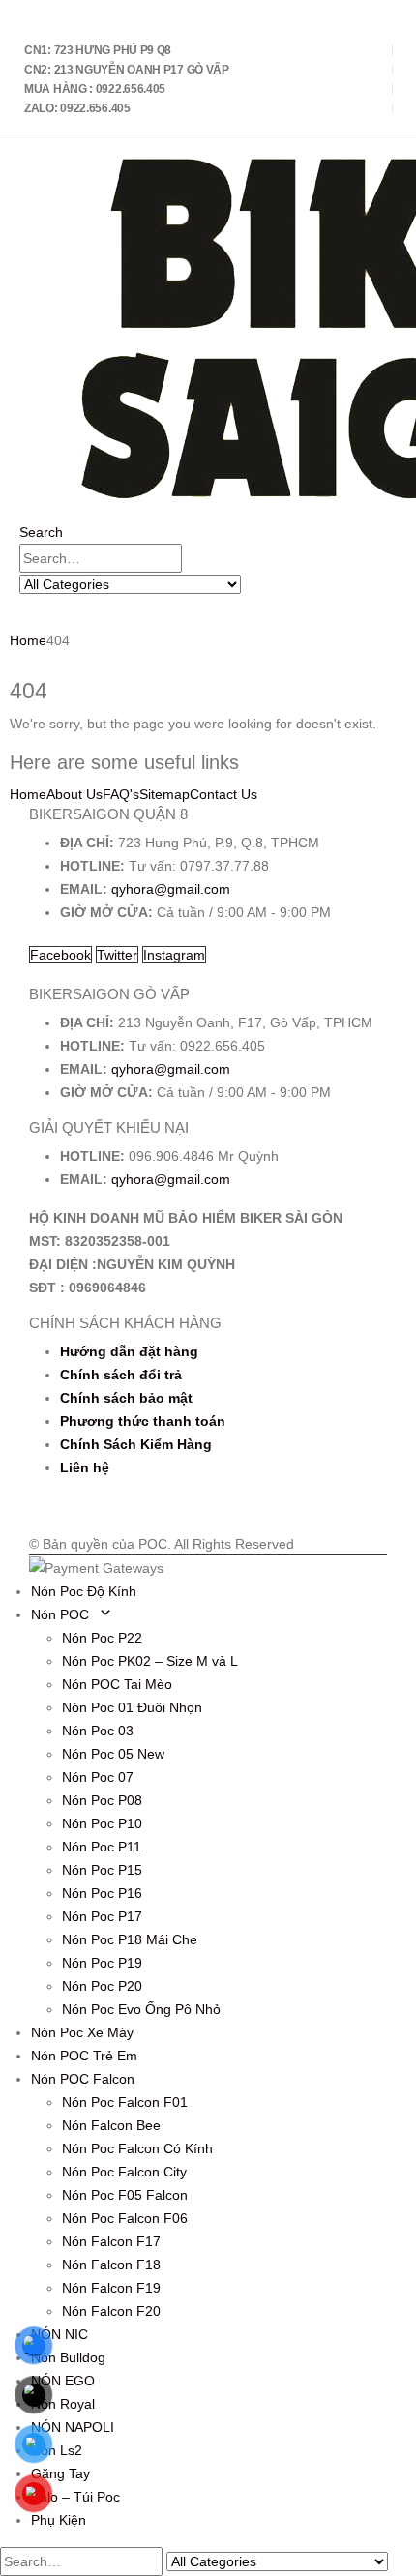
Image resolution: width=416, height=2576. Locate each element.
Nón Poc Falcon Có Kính (137, 2148)
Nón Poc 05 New (113, 1754)
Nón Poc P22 (102, 1638)
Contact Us (223, 794)
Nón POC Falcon (83, 2079)
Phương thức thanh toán (143, 1421)
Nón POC (60, 1614)
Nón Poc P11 (102, 1847)
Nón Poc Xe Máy (82, 2032)
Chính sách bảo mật (126, 1398)
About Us (74, 794)
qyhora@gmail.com (171, 889)
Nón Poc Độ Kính (84, 1591)
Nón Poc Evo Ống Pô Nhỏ (141, 2009)
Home (28, 794)
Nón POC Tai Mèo (117, 1684)
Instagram (174, 955)
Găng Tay (60, 2473)
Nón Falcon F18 (111, 2265)
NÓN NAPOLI (73, 2427)
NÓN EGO (63, 2381)
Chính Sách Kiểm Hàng (136, 1444)
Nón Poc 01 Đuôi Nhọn (132, 1707)
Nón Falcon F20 (111, 2311)
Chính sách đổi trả (121, 1375)
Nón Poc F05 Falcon (125, 2195)
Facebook (60, 955)
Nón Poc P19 (102, 1963)
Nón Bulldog (68, 2357)
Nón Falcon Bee (111, 2125)
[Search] (252, 585)
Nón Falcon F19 (111, 2288)
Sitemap (164, 794)
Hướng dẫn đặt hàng (129, 1351)
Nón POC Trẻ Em (84, 2056)
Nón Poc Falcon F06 (125, 2218)
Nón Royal (63, 2404)
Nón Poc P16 (102, 1893)
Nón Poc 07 (98, 1777)
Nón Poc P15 (102, 1870)
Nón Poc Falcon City (124, 2172)
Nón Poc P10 (102, 1823)
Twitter (117, 955)
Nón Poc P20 (102, 1986)
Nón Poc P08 (102, 1800)
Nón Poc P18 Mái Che (130, 1939)
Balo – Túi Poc (75, 2497)
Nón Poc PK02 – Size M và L (150, 1661)
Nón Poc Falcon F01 (125, 2102)
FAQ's (121, 794)
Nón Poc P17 (102, 1916)
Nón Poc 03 (98, 1731)
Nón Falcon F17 (111, 2241)
